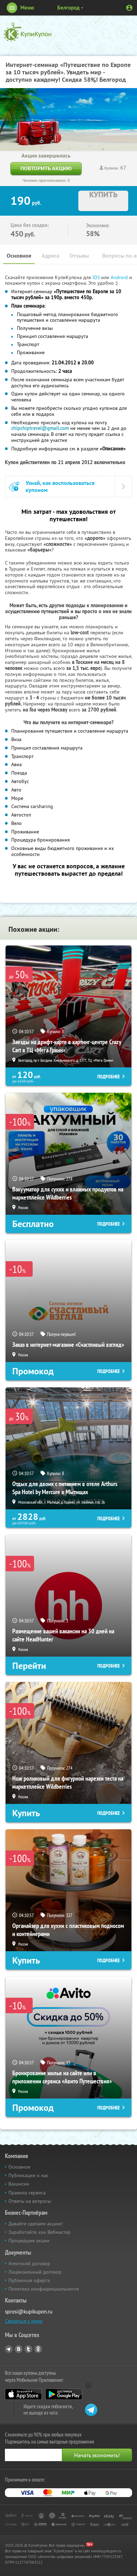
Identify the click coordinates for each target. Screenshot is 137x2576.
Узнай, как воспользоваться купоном (60, 486)
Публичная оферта (29, 2280)
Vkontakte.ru (19, 2349)
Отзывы (79, 256)
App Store (23, 2394)
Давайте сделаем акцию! (35, 2224)
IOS (97, 277)
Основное (19, 256)
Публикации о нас (28, 2175)
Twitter (28, 2349)
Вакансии (19, 2184)
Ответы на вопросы (30, 2201)
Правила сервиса (27, 2193)
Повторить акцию (46, 168)
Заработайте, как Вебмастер (40, 2232)
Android (120, 277)
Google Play (64, 2394)
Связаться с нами (24, 2321)
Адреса (50, 256)
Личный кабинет (129, 8)
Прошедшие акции (29, 2241)
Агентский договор (29, 2263)
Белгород (68, 8)
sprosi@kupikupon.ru (29, 2312)
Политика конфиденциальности (44, 2289)
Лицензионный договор (35, 2272)
